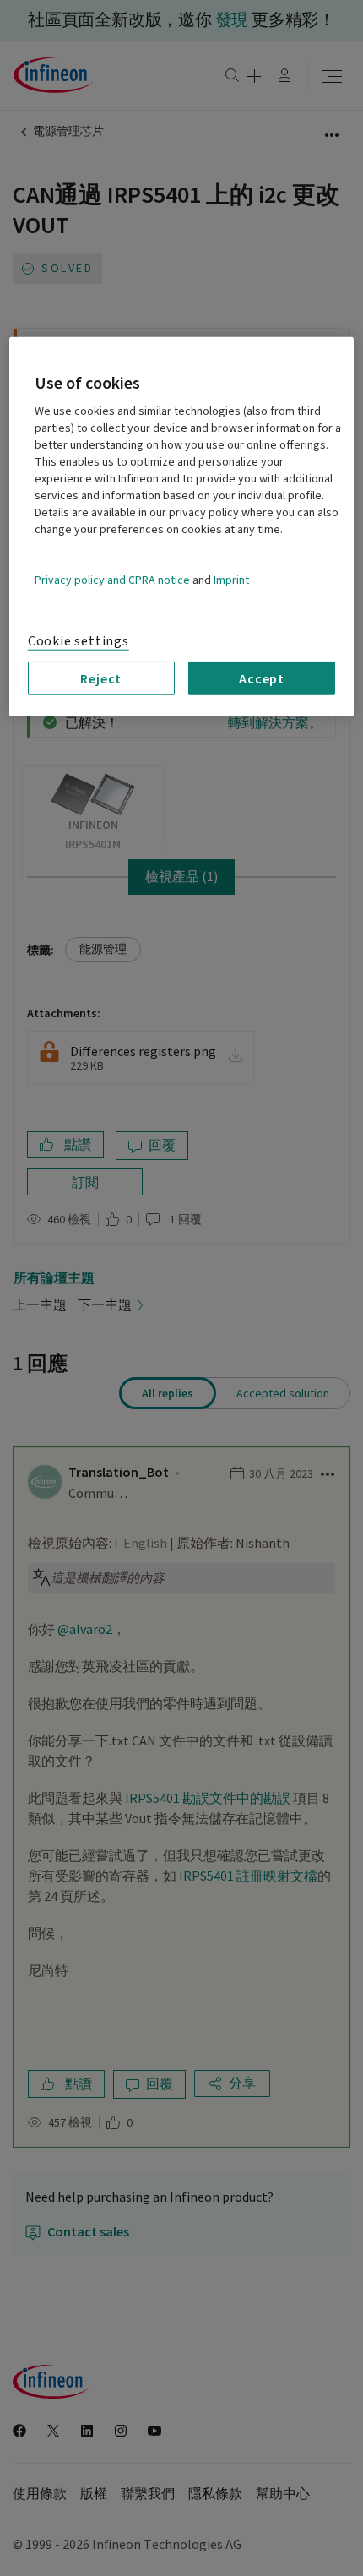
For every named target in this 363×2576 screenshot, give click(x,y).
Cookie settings (79, 641)
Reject (101, 678)
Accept (262, 678)
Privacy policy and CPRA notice (112, 580)
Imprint (231, 580)
